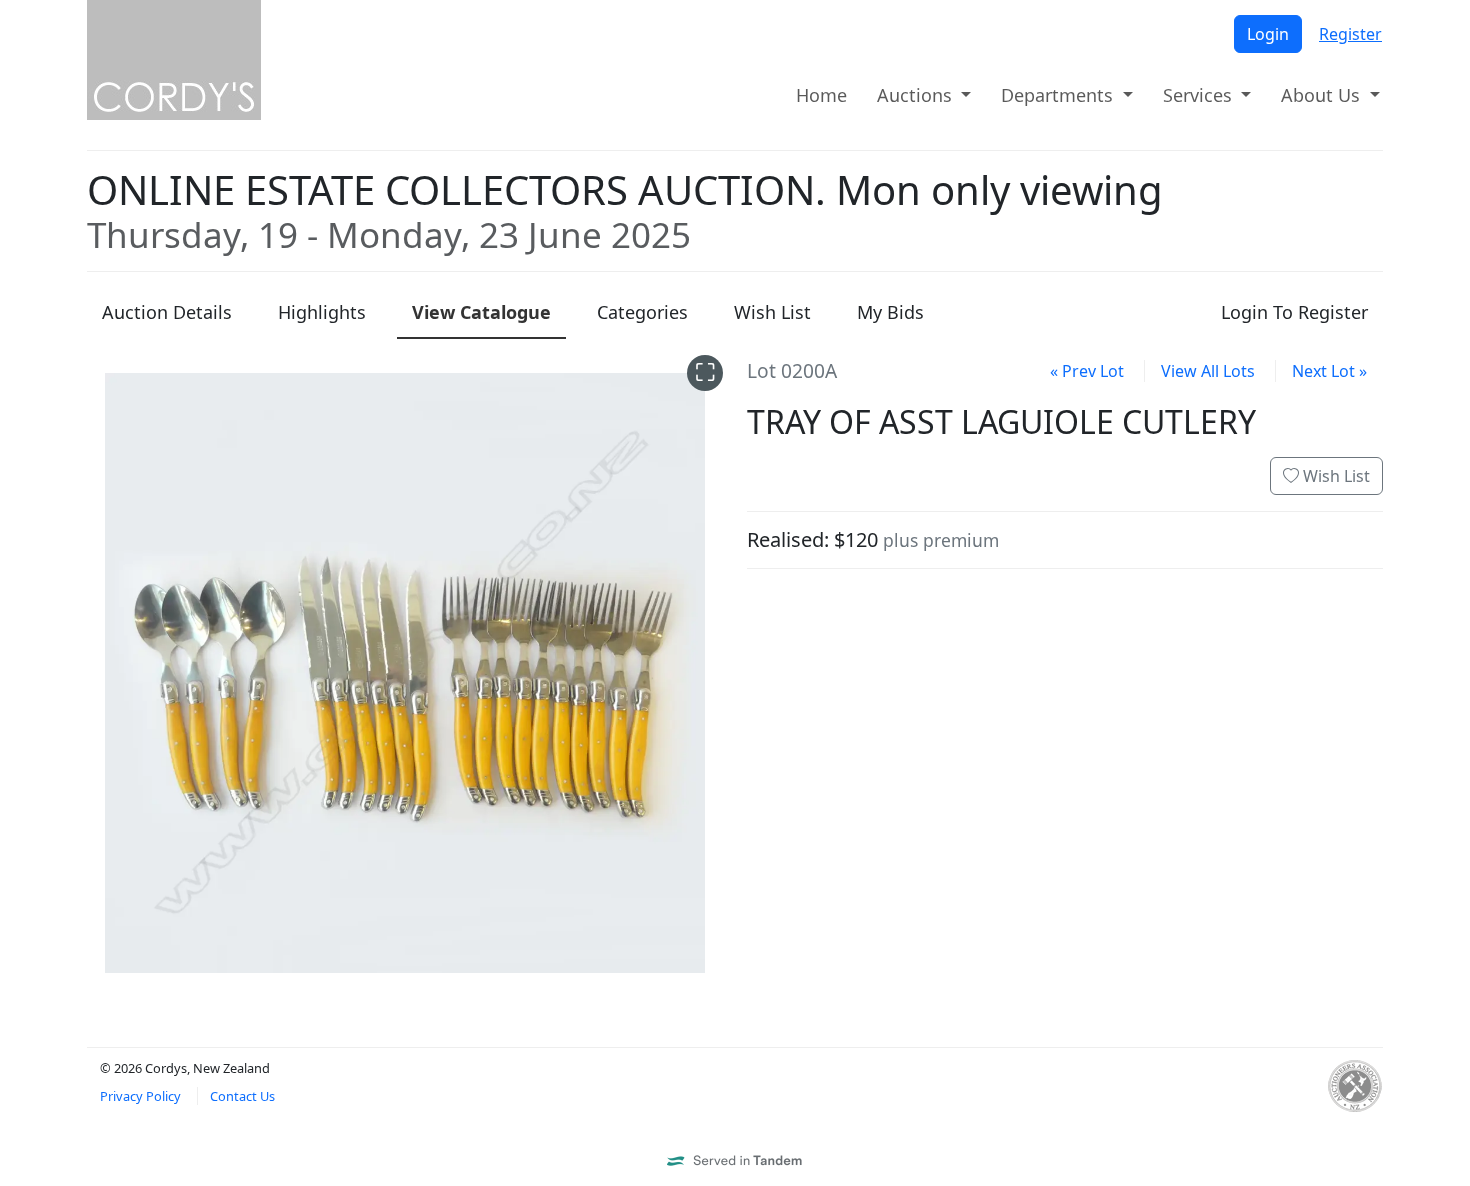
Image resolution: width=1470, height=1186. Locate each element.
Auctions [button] (917, 95)
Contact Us (242, 1096)
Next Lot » (1329, 371)
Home (821, 95)
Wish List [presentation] (772, 312)
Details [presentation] (167, 312)
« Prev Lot (1087, 371)
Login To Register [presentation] (1294, 312)
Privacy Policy (140, 1096)
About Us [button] (1323, 95)
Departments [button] (1059, 95)
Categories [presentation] (642, 312)
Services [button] (1200, 95)
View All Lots (1208, 371)
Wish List (1334, 476)
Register (1350, 34)
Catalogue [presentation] (481, 312)
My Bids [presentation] (890, 312)
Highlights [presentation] (322, 312)
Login (1268, 34)
